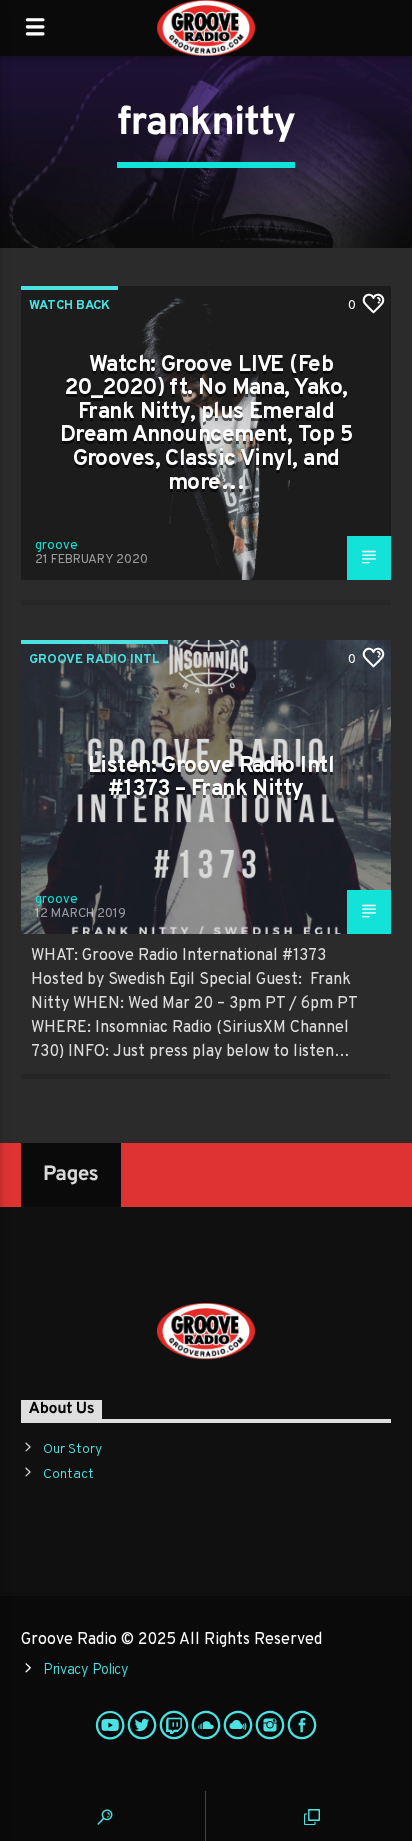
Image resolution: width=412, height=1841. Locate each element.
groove (56, 546)
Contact (68, 1474)
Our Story (72, 1449)
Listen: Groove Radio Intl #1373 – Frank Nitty (211, 778)
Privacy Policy (86, 1670)
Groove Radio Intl (94, 660)
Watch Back (69, 306)
